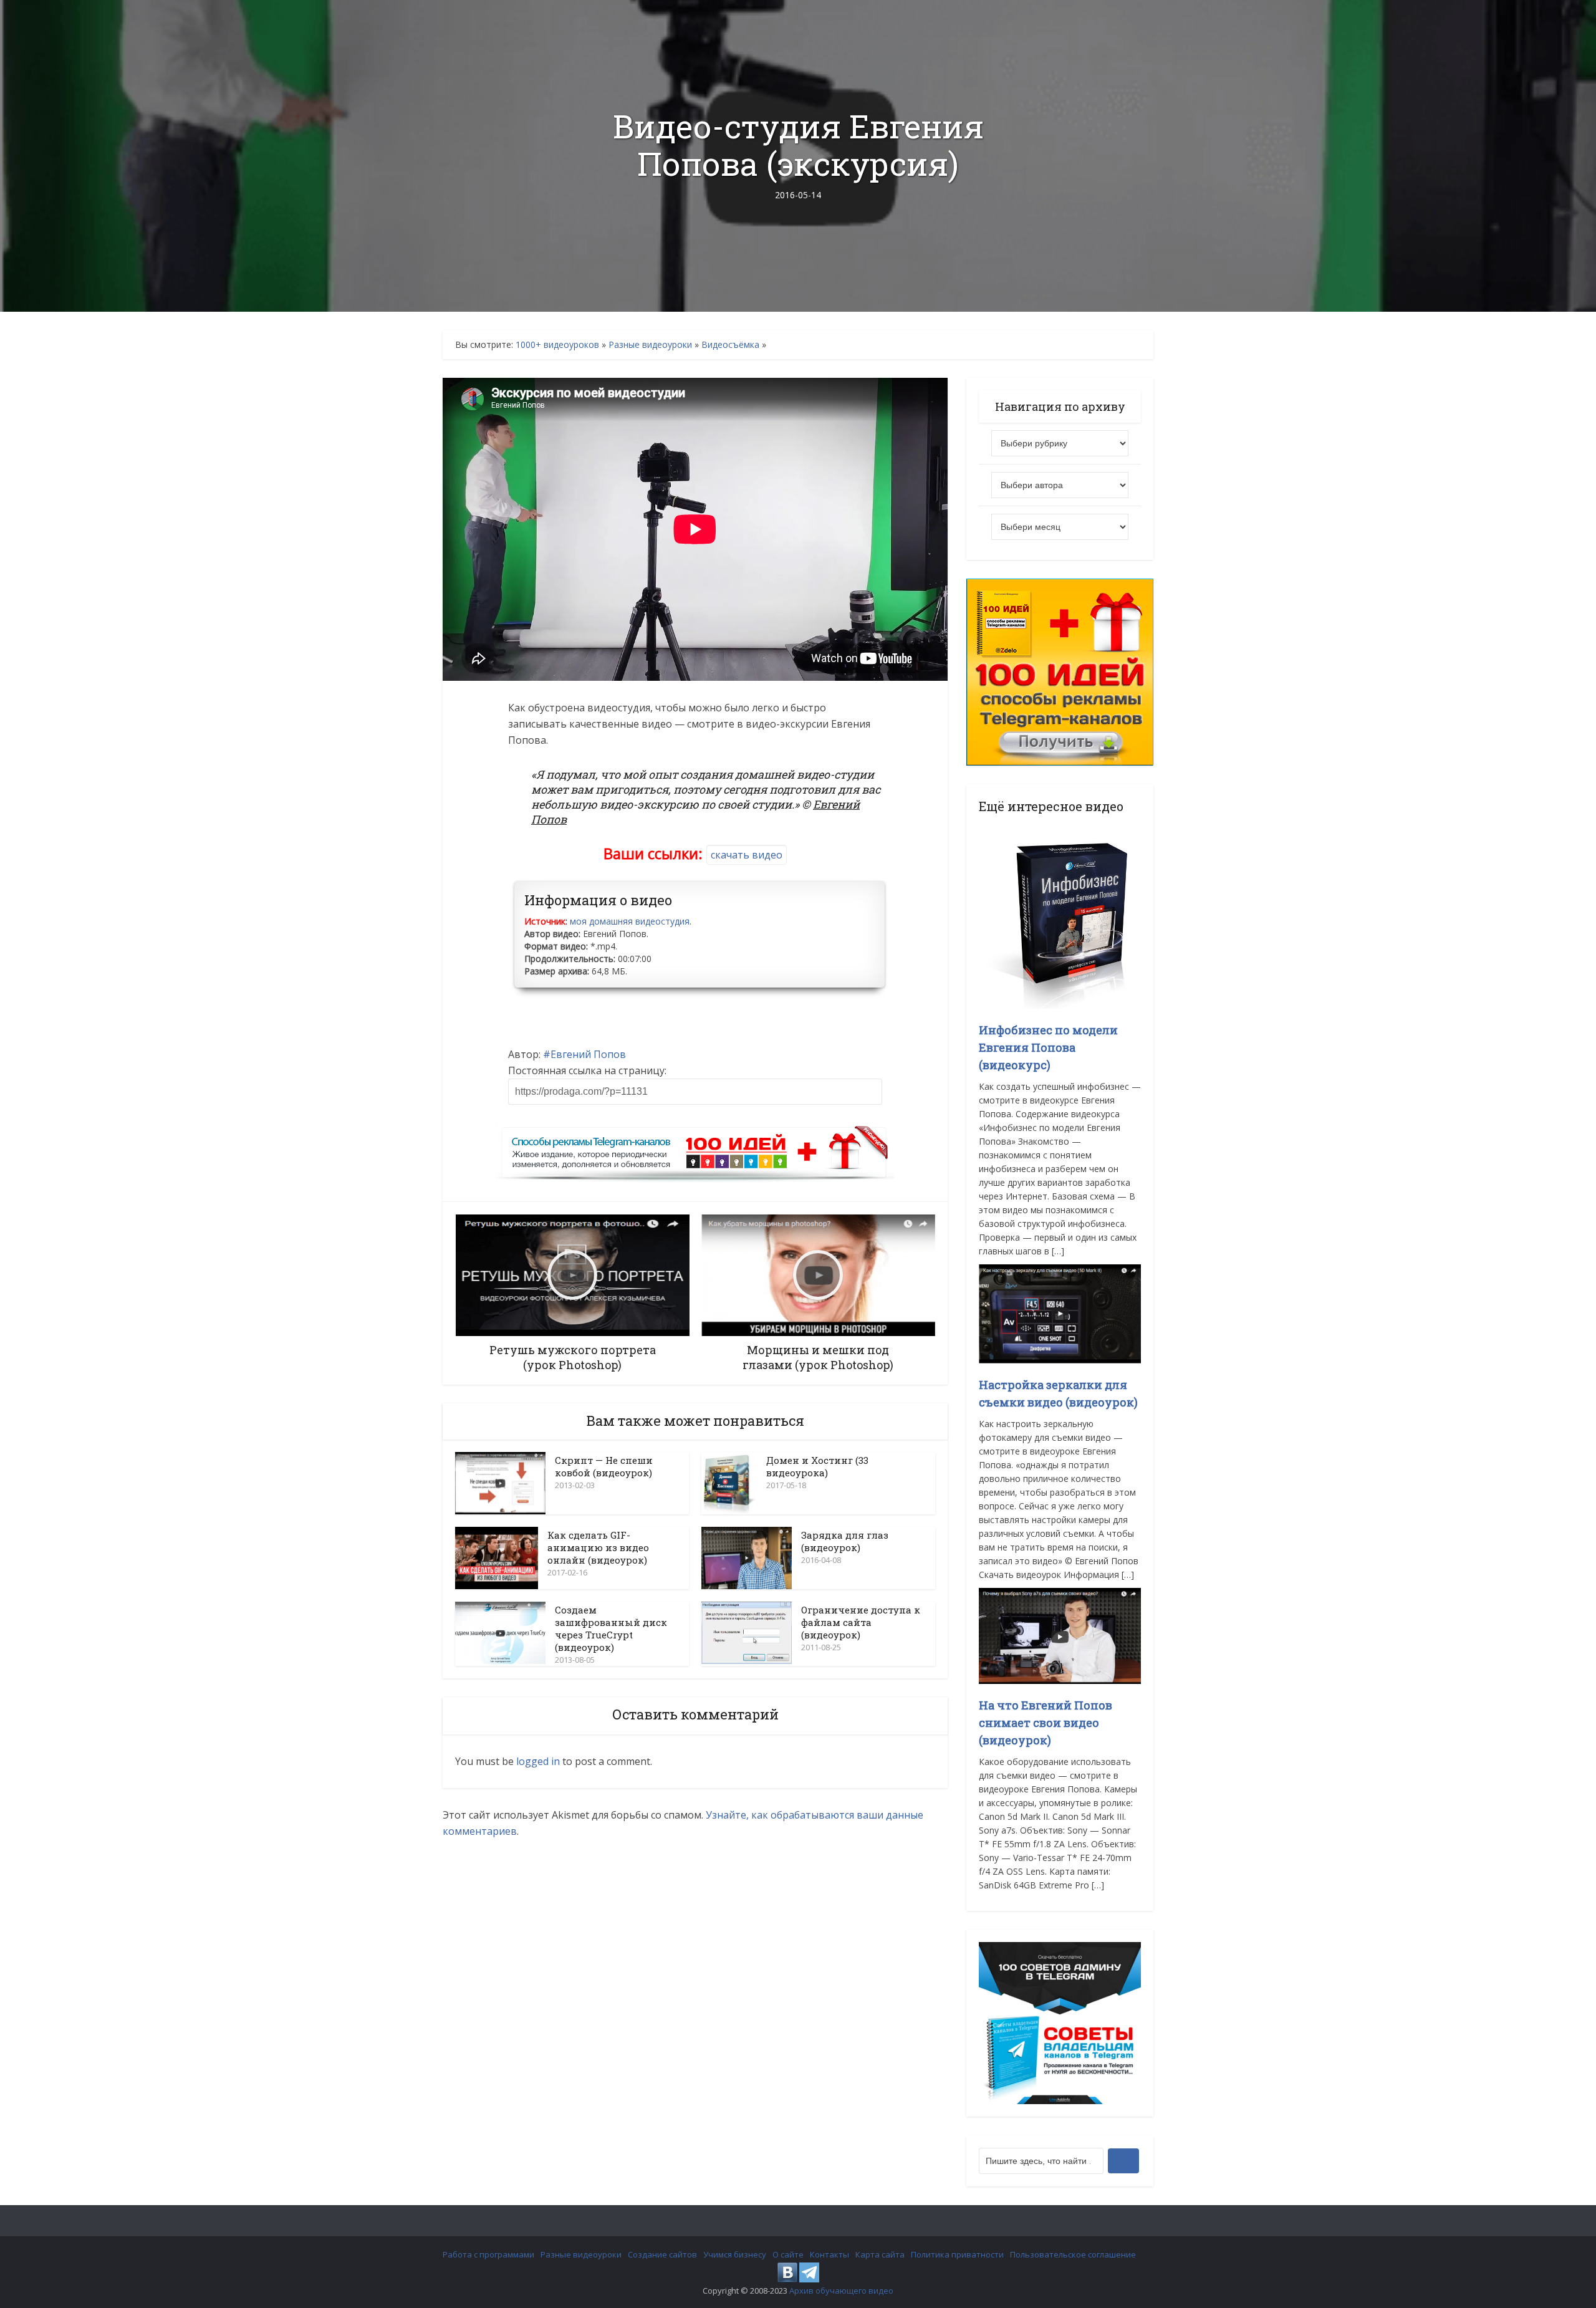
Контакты (829, 2254)
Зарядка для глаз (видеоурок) (845, 1541)
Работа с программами (488, 2254)
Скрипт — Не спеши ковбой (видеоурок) (604, 1466)
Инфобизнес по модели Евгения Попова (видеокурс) (1048, 1047)
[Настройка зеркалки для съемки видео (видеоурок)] (1060, 1313)
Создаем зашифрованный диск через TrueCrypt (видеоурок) (611, 1628)
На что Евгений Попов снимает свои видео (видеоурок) (1046, 1723)
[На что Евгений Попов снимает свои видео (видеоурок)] (1060, 1635)
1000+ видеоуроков (557, 344)
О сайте (788, 2254)
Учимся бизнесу (735, 2254)
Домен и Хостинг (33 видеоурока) (817, 1466)
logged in (538, 1761)
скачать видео (747, 855)
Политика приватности (957, 2254)
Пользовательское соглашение (1073, 2254)
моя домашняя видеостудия (630, 921)
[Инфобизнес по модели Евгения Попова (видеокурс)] (1060, 914)
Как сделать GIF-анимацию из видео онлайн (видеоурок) (598, 1547)
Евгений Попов (588, 1054)
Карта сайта (880, 2254)
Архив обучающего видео (841, 2291)
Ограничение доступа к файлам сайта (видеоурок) (861, 1622)
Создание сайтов (662, 2254)
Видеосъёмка (730, 344)
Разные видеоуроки (650, 344)
